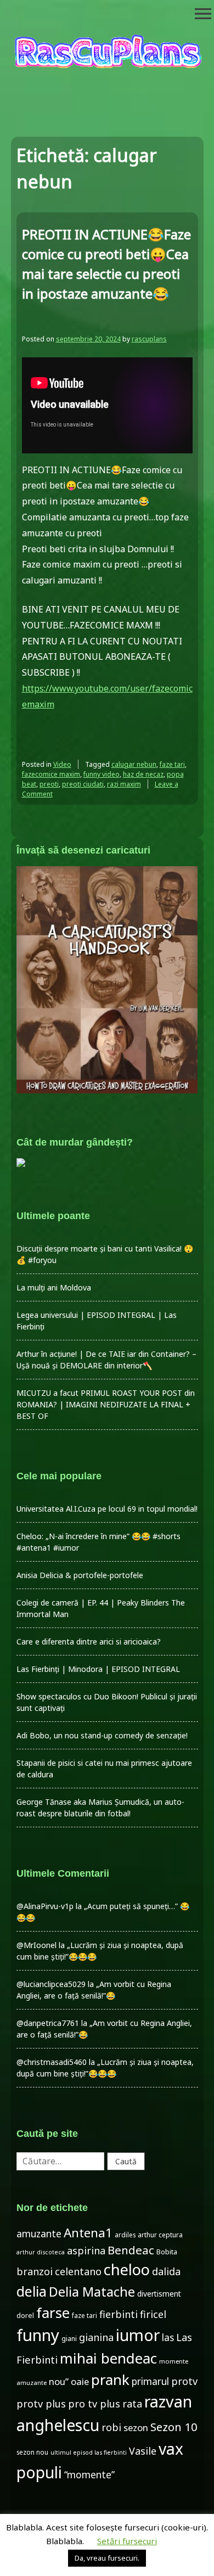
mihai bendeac (108, 2358)
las (168, 2338)
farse (53, 2313)
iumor (138, 2335)
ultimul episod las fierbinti (89, 2452)
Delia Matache (92, 2292)
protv (184, 2381)
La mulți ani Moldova (54, 1287)
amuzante (39, 2234)
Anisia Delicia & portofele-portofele (80, 1575)
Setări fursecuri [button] (127, 2541)
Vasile (143, 2451)
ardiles (125, 2235)
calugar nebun (134, 764)
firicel (153, 2314)
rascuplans (149, 339)
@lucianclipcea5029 (51, 1984)
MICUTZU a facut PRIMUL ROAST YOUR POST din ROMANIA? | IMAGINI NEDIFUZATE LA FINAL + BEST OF (106, 1404)
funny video (102, 774)
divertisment (159, 2294)
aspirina (86, 2251)
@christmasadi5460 (52, 2062)
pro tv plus (94, 2404)
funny (38, 2335)
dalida (166, 2271)
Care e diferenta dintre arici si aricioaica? (89, 1641)
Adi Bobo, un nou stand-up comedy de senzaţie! (102, 1735)
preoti (49, 784)
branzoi (35, 2271)
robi (111, 2427)
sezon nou (32, 2452)
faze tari (172, 764)
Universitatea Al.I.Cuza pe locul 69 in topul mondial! (107, 1509)
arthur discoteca (41, 2252)
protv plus (41, 2404)
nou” (59, 2381)
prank (110, 2379)
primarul (150, 2381)
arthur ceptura (160, 2235)
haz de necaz (143, 774)
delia (32, 2291)
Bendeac (131, 2250)
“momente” (89, 2475)
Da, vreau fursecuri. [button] (107, 2558)
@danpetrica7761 (48, 2023)
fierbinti (119, 2314)
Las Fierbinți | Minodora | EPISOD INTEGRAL (98, 1669)
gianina (96, 2337)
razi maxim (124, 784)
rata (132, 2404)
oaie (80, 2381)
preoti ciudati (83, 784)
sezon (136, 2428)
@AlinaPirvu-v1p (45, 1906)
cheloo (127, 2269)
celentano (78, 2271)
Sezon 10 (174, 2427)
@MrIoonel (36, 1945)
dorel (25, 2316)
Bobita (167, 2252)
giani (69, 2339)
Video (62, 764)
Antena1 (88, 2233)
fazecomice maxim (51, 774)
